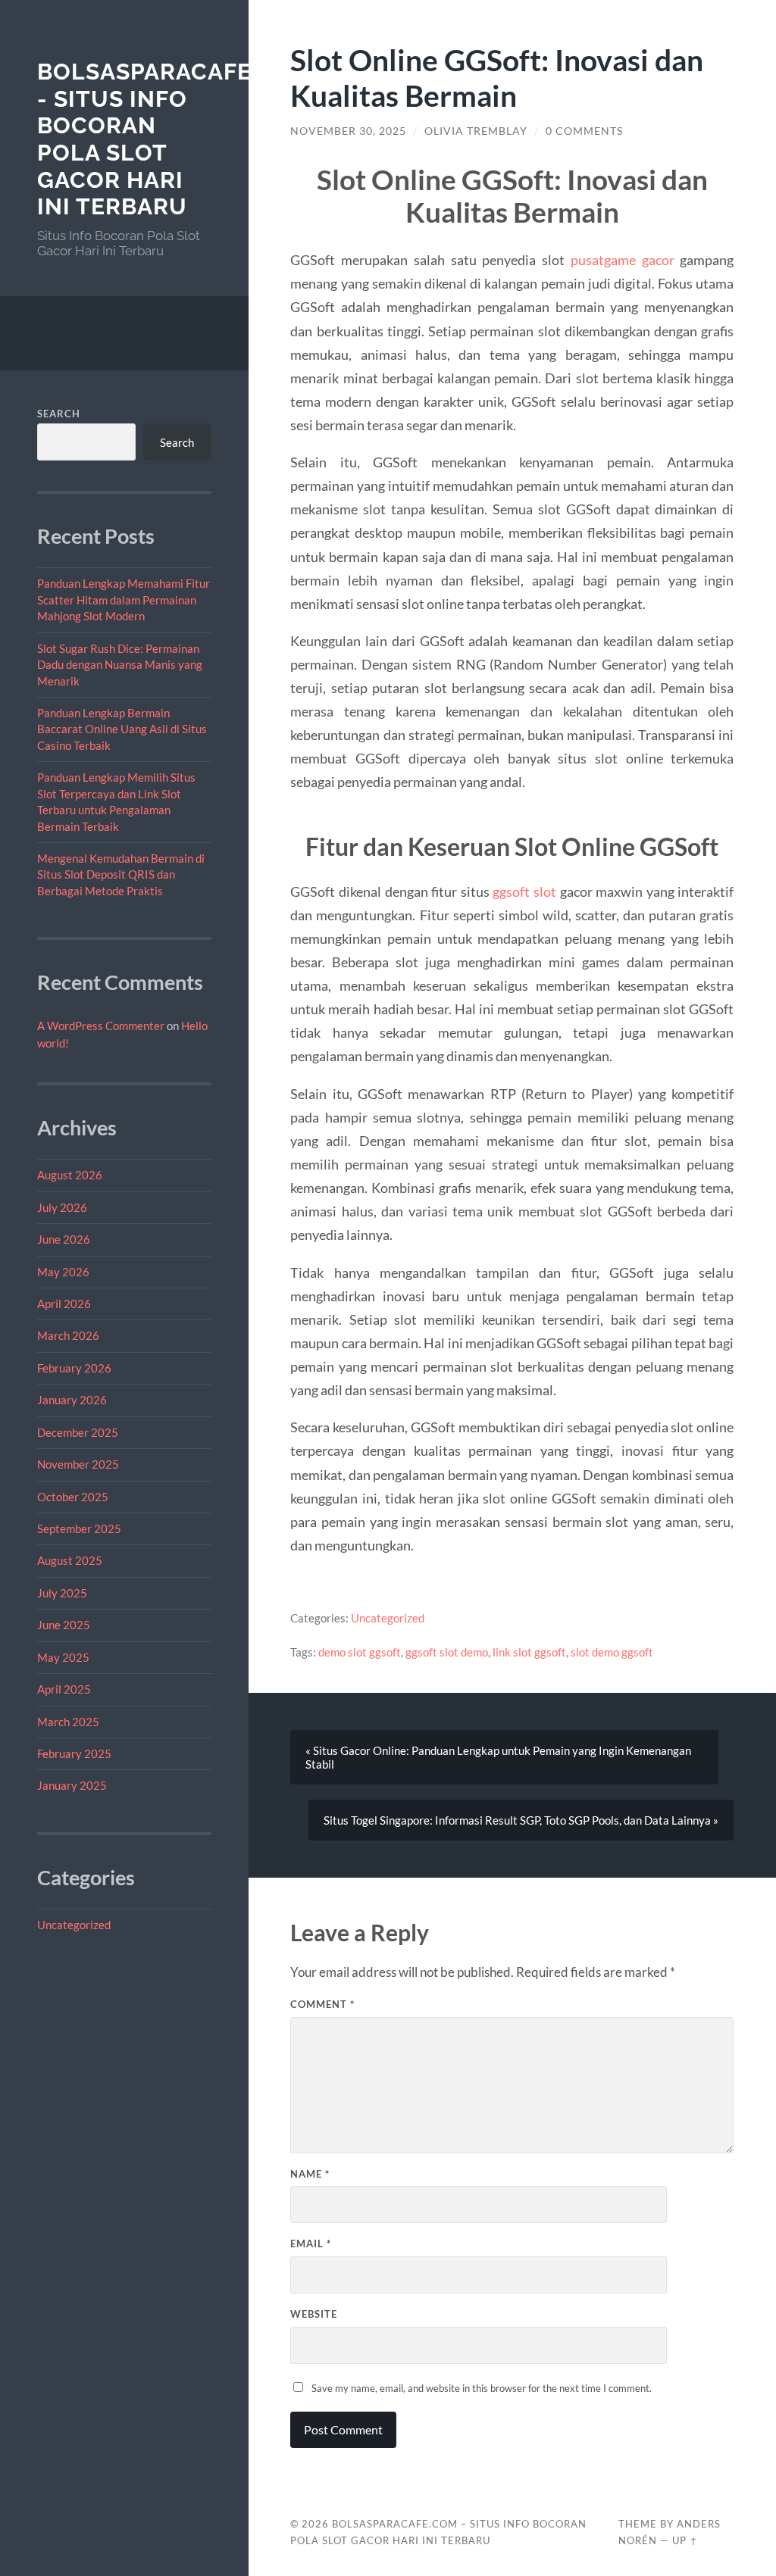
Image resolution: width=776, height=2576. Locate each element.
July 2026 (62, 1207)
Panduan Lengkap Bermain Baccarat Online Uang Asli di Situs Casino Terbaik (122, 729)
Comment (322, 2004)
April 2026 (64, 1304)
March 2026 (68, 1335)
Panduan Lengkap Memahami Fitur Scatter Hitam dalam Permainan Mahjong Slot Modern (124, 600)
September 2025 (79, 1528)
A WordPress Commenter (101, 1026)
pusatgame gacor (623, 260)
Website (314, 2314)
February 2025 (74, 1753)
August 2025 (70, 1560)
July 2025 (62, 1593)
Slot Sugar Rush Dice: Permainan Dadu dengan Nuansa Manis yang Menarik (120, 665)
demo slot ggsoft (360, 1652)
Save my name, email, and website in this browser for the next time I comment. (482, 2388)
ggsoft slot (524, 891)
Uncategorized (74, 1925)
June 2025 (64, 1625)
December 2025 (78, 1432)
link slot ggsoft (529, 1652)
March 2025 (68, 1722)
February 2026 (74, 1368)
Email (311, 2243)
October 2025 (73, 1497)
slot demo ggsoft (612, 1652)
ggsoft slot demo (447, 1652)
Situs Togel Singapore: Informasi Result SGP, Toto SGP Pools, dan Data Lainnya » (521, 1820)
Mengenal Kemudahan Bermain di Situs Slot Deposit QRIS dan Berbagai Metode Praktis (121, 874)
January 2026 (72, 1400)
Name (310, 2174)
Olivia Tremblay (476, 131)
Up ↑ (685, 2540)
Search (59, 414)
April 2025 (64, 1689)
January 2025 (72, 1785)
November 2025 (78, 1464)
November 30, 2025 (348, 131)
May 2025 (63, 1657)
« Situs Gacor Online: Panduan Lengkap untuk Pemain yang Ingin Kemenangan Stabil (498, 1757)
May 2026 (63, 1272)
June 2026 (64, 1239)
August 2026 (70, 1175)
